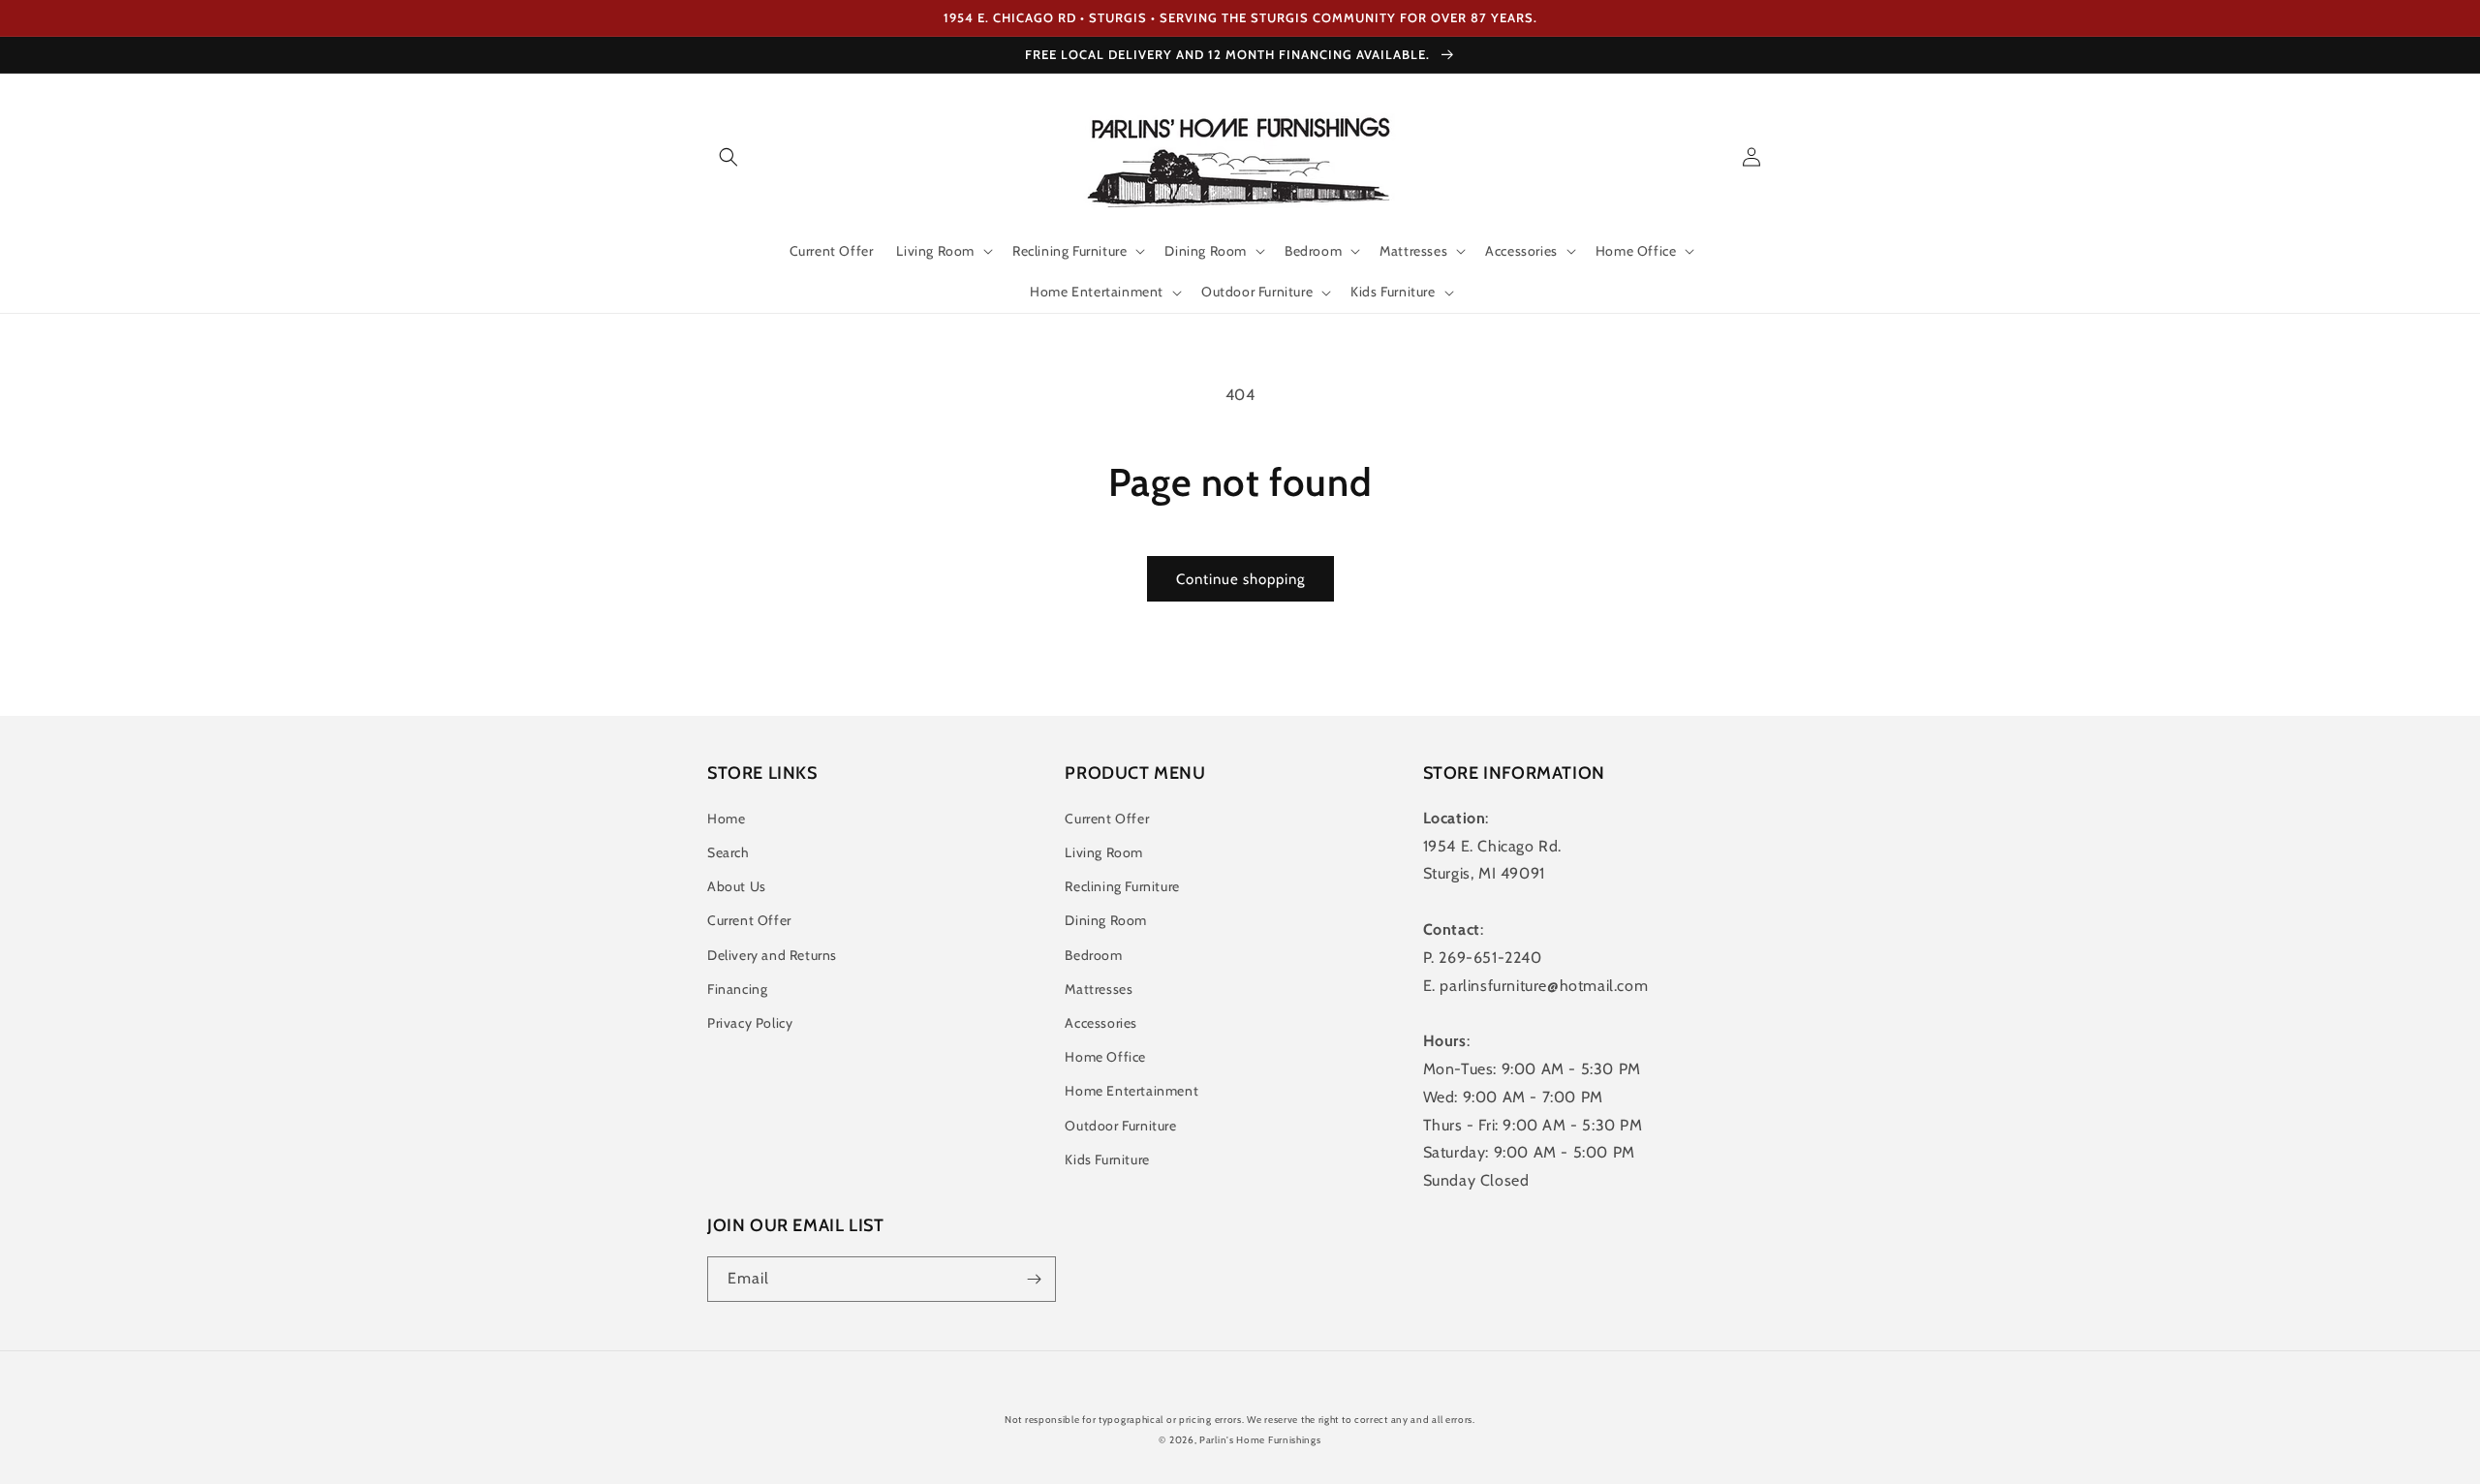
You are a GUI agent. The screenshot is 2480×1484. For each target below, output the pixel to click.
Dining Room (1106, 920)
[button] (728, 157)
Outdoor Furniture (1120, 1126)
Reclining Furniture (1122, 886)
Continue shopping (1240, 579)
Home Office (1105, 1057)
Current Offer (749, 920)
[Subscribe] (1034, 1279)
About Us (737, 886)
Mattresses (1099, 989)
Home (726, 819)
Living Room (1104, 852)
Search (728, 852)
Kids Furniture (1107, 1159)
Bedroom (1093, 955)
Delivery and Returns (772, 955)
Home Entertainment (1131, 1091)
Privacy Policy (750, 1023)
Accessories (1101, 1023)
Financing (737, 989)
